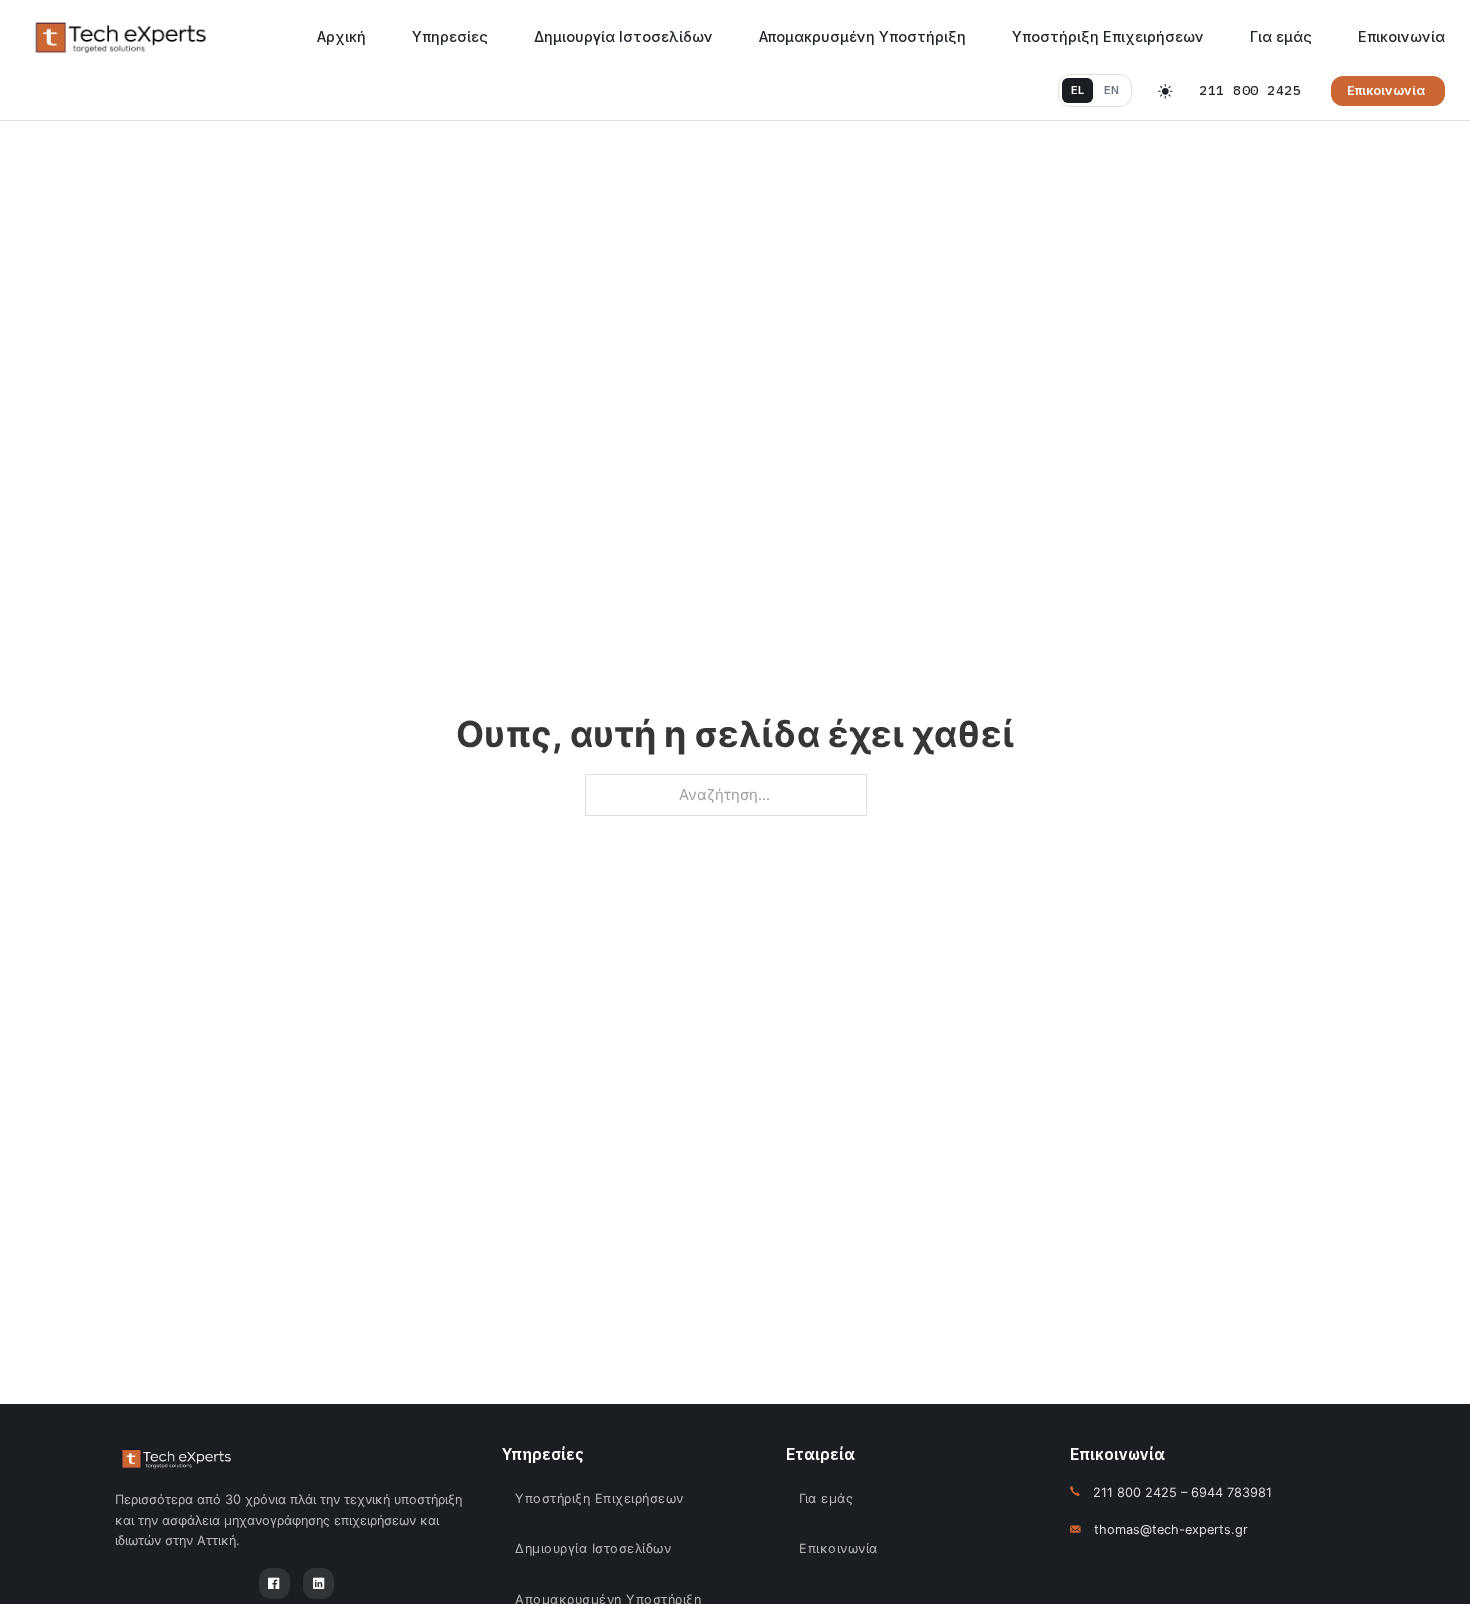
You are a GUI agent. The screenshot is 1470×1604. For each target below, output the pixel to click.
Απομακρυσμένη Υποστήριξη (862, 36)
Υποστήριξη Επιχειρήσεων (1108, 36)
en (1111, 90)
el (1077, 90)
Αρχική (341, 36)
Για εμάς (1281, 36)
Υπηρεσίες (450, 36)
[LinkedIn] (318, 1583)
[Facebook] (274, 1583)
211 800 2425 (1250, 90)
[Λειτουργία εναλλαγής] (1165, 91)
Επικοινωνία (1401, 36)
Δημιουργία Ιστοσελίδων (623, 36)
